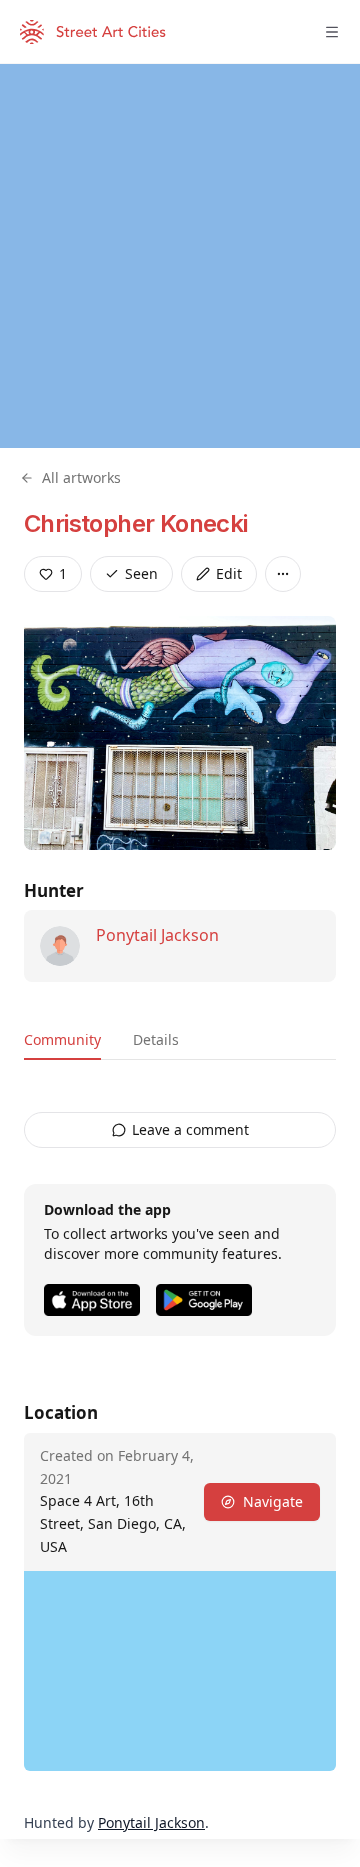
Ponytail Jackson (157, 935)
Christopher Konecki (136, 523)
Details (156, 1039)
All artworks (81, 477)
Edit (229, 573)
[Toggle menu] (332, 32)
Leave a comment (190, 1129)
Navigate (273, 1501)
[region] (180, 256)
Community (62, 1039)
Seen (141, 573)
